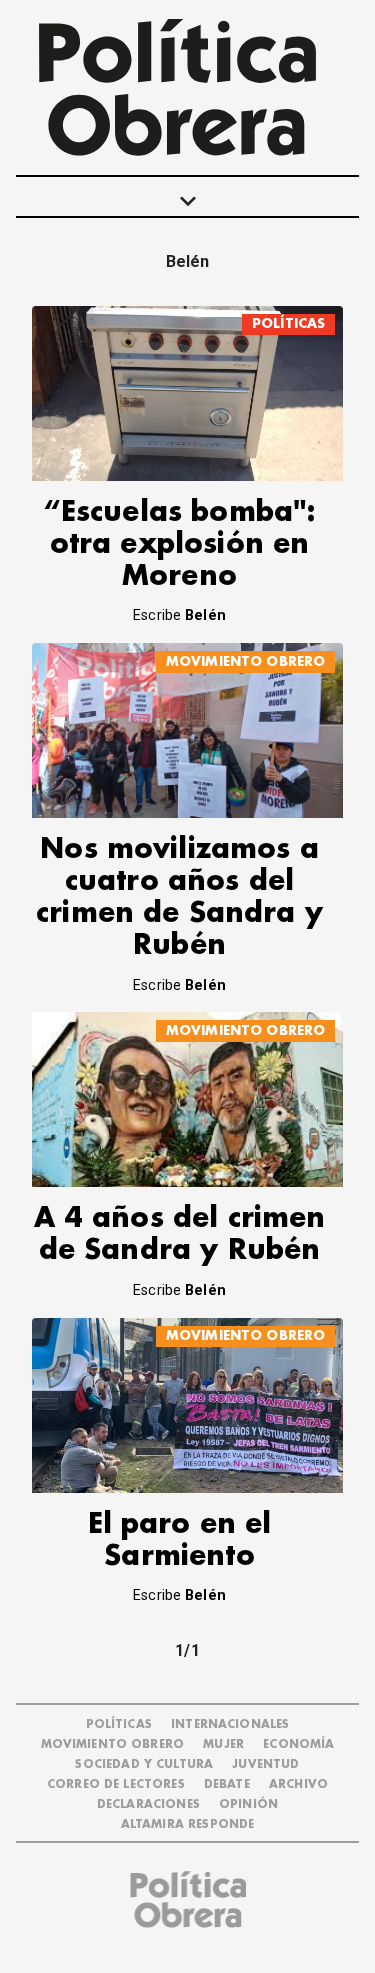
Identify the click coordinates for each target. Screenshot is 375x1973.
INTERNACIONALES (230, 1724)
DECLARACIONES (148, 1804)
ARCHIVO (298, 1784)
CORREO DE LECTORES (116, 1784)
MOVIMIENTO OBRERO (246, 661)
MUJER (223, 1744)
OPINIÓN (248, 1804)
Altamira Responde (188, 1824)
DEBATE (227, 1784)
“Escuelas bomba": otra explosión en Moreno (180, 544)
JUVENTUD (265, 1764)
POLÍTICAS (288, 323)
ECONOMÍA (298, 1744)
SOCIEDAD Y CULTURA (144, 1764)
